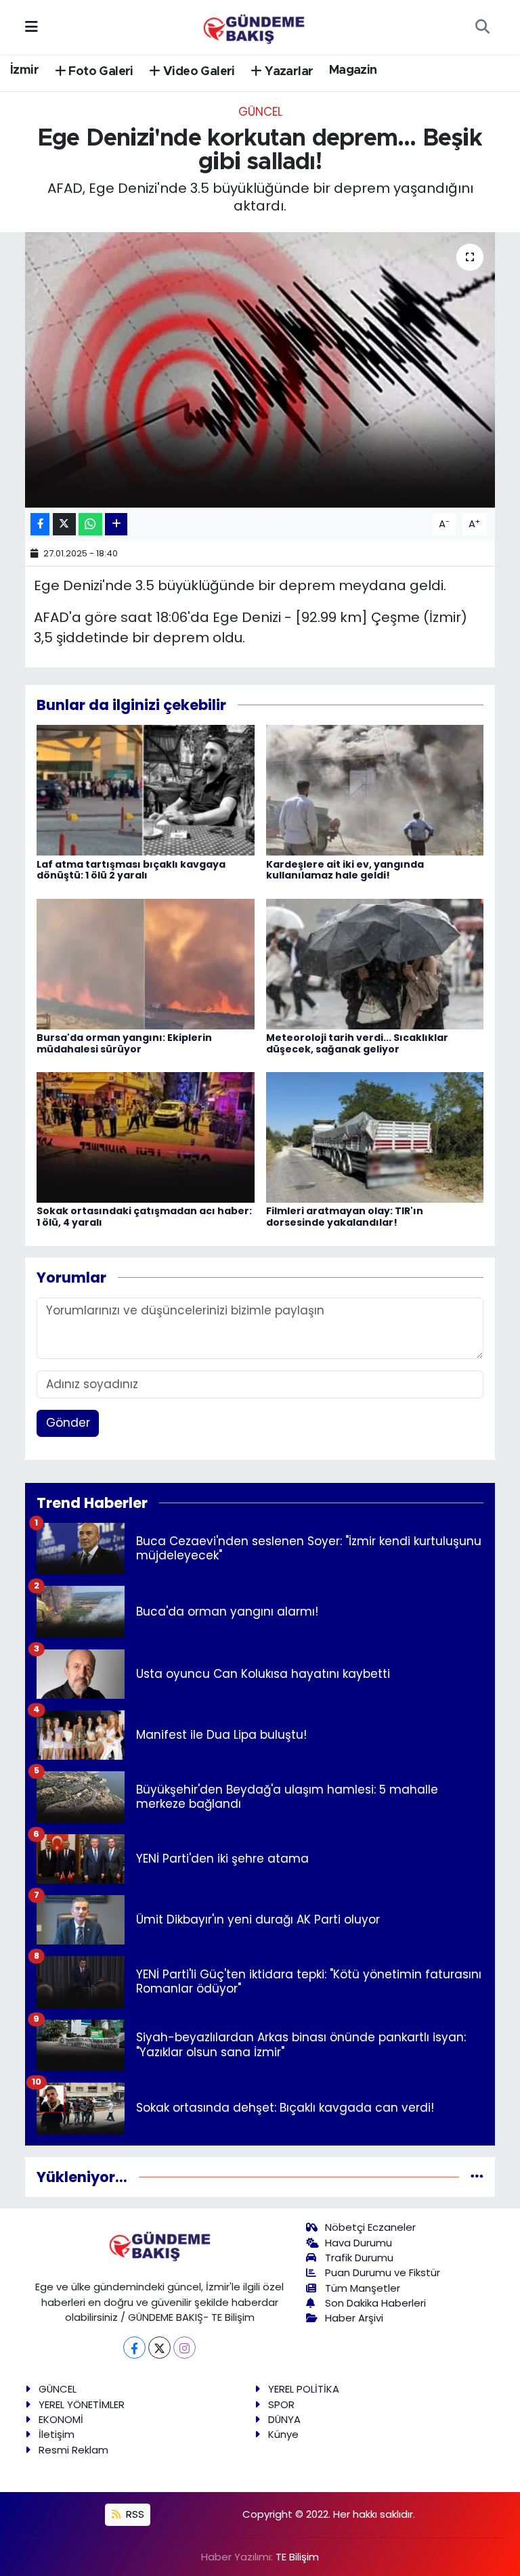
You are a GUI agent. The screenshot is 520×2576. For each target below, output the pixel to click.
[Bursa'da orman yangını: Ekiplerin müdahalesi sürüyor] (146, 963)
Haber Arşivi (354, 2318)
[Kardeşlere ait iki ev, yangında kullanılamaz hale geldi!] (375, 790)
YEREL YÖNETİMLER (82, 2404)
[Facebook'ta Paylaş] (40, 524)
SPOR (281, 2404)
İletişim (57, 2434)
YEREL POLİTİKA (304, 2389)
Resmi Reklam (73, 2450)
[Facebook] (134, 2348)
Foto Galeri (100, 72)
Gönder (68, 1423)
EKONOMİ (61, 2419)
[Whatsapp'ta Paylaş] (90, 524)
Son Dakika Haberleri (375, 2303)
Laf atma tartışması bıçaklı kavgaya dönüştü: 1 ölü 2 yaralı (131, 870)
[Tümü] (477, 2177)
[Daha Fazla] (116, 524)
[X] (159, 2348)
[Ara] (482, 27)
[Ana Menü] (31, 26)
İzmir (24, 70)
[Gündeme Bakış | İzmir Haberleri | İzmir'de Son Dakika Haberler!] (254, 26)
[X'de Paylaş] (64, 524)
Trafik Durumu (359, 2258)
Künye (283, 2434)
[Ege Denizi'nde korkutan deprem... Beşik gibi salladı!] (260, 370)
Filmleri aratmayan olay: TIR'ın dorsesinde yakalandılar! (345, 1217)
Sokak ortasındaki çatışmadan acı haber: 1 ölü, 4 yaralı (144, 1217)
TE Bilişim (297, 2557)
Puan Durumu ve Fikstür (383, 2272)
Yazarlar (287, 72)
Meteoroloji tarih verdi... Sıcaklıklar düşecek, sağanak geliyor (357, 1043)
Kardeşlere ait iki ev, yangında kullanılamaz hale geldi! (345, 870)
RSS (134, 2514)
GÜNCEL (260, 112)
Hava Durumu (359, 2243)
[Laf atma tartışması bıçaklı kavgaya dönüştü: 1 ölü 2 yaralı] (146, 790)
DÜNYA (284, 2419)
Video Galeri (198, 72)
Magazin (353, 70)
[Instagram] (185, 2348)
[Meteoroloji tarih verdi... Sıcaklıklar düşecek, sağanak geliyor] (375, 963)
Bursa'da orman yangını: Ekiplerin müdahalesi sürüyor (124, 1043)
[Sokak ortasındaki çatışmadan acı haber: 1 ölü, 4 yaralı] (146, 1136)
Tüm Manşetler (363, 2288)
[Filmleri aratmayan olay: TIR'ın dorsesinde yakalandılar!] (375, 1136)
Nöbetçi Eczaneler (370, 2227)
